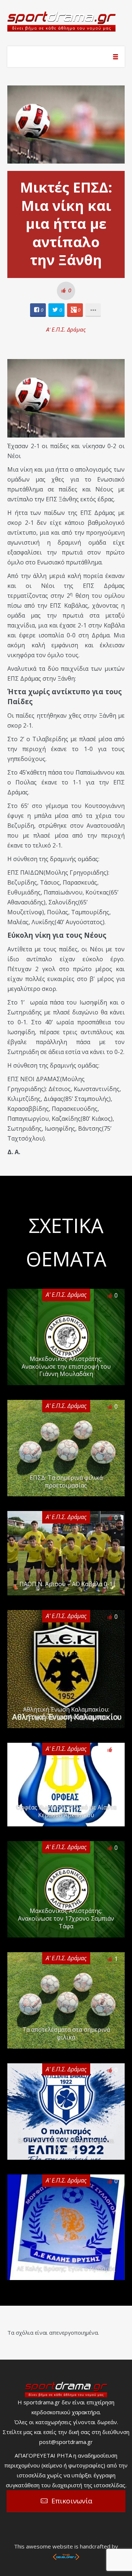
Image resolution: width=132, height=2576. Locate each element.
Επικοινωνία (72, 2501)
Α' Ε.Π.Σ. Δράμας (66, 329)
